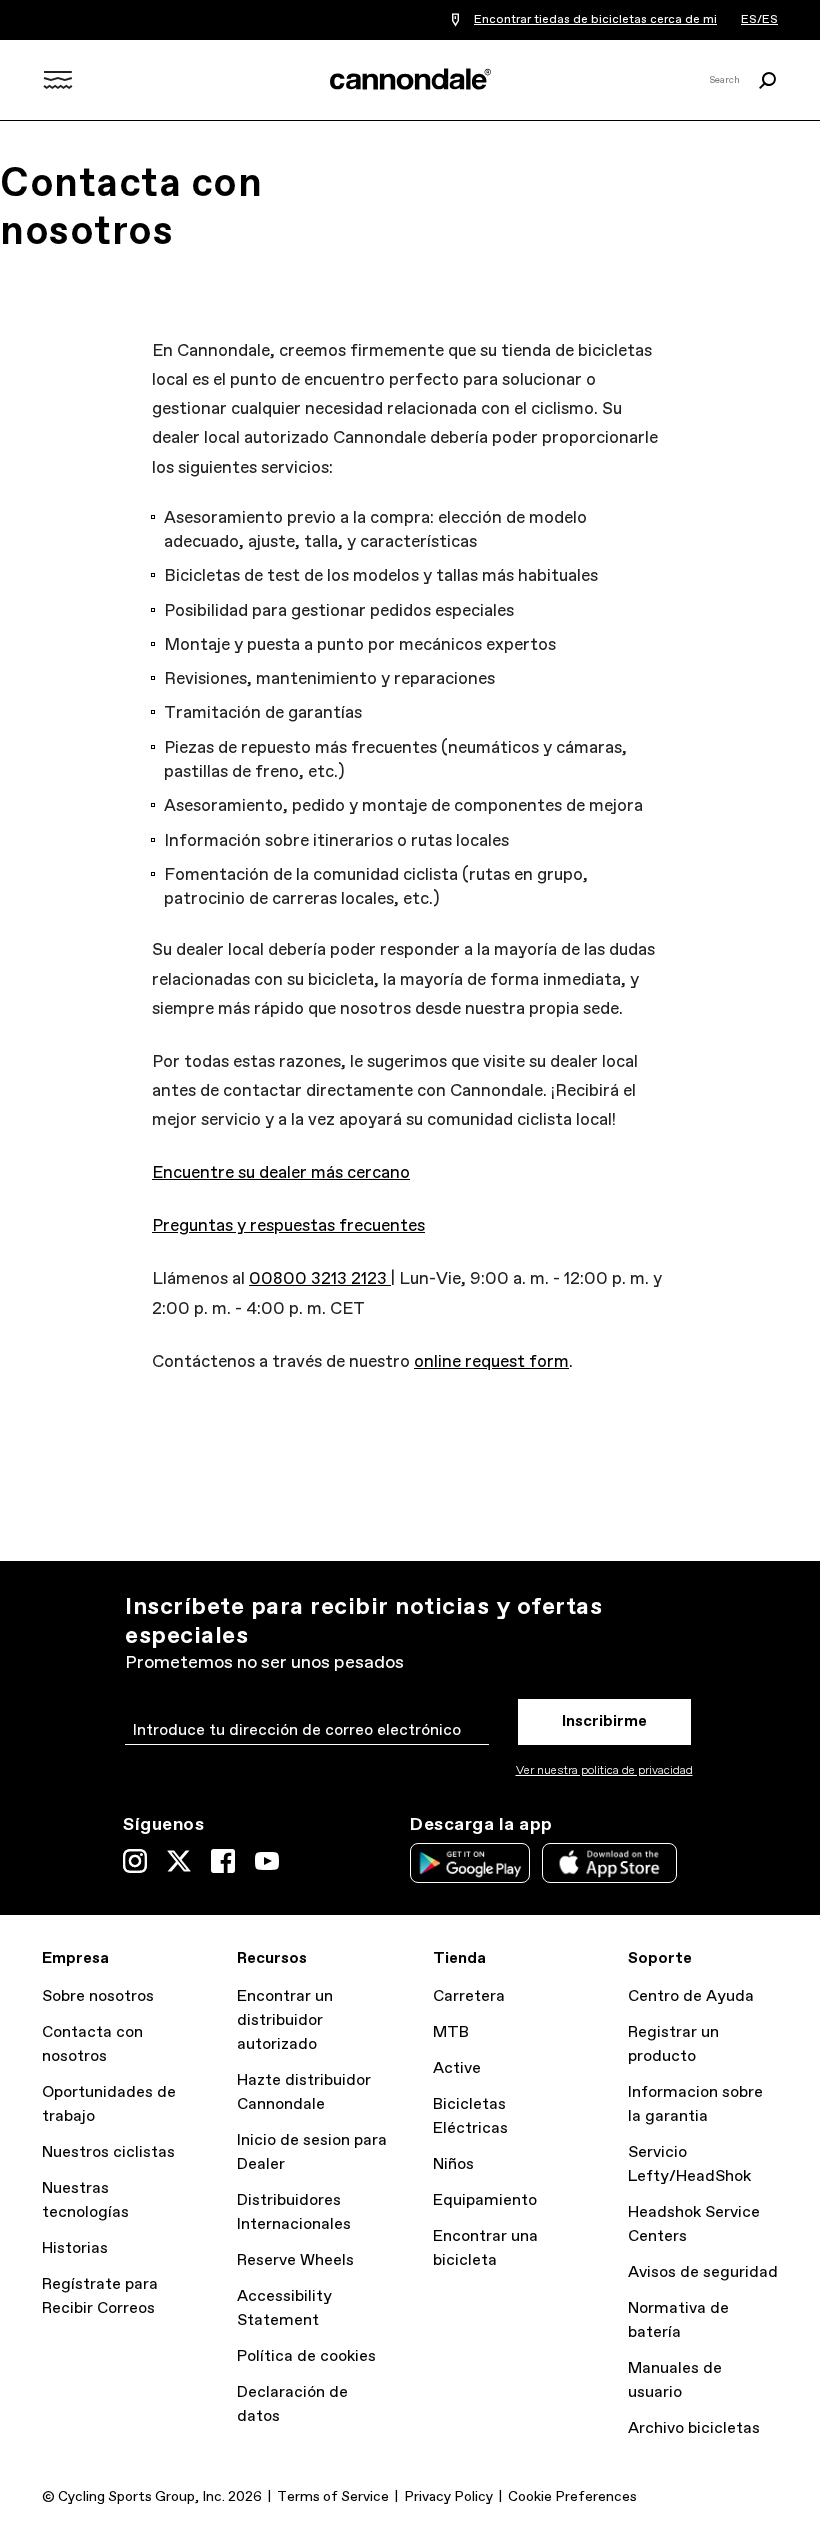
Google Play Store (470, 1863)
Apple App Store (609, 1863)
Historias (75, 2248)
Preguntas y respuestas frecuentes (288, 1226)
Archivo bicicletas (694, 2428)
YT (267, 1861)
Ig (135, 1861)
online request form (491, 1362)
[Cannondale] (410, 79)
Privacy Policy (448, 2497)
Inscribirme (604, 1721)
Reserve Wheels (295, 2260)
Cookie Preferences (572, 2497)
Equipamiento (485, 2200)
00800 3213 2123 (320, 1279)
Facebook (223, 1861)
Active (457, 2068)
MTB (451, 2032)
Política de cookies (306, 2356)
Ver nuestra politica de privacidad (604, 1771)
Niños (453, 2164)
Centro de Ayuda (691, 1996)
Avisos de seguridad (703, 2272)
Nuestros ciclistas (108, 2152)
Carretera (469, 1996)
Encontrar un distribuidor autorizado (285, 2020)
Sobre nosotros (98, 1996)
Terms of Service (333, 2497)
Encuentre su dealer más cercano (281, 1173)
